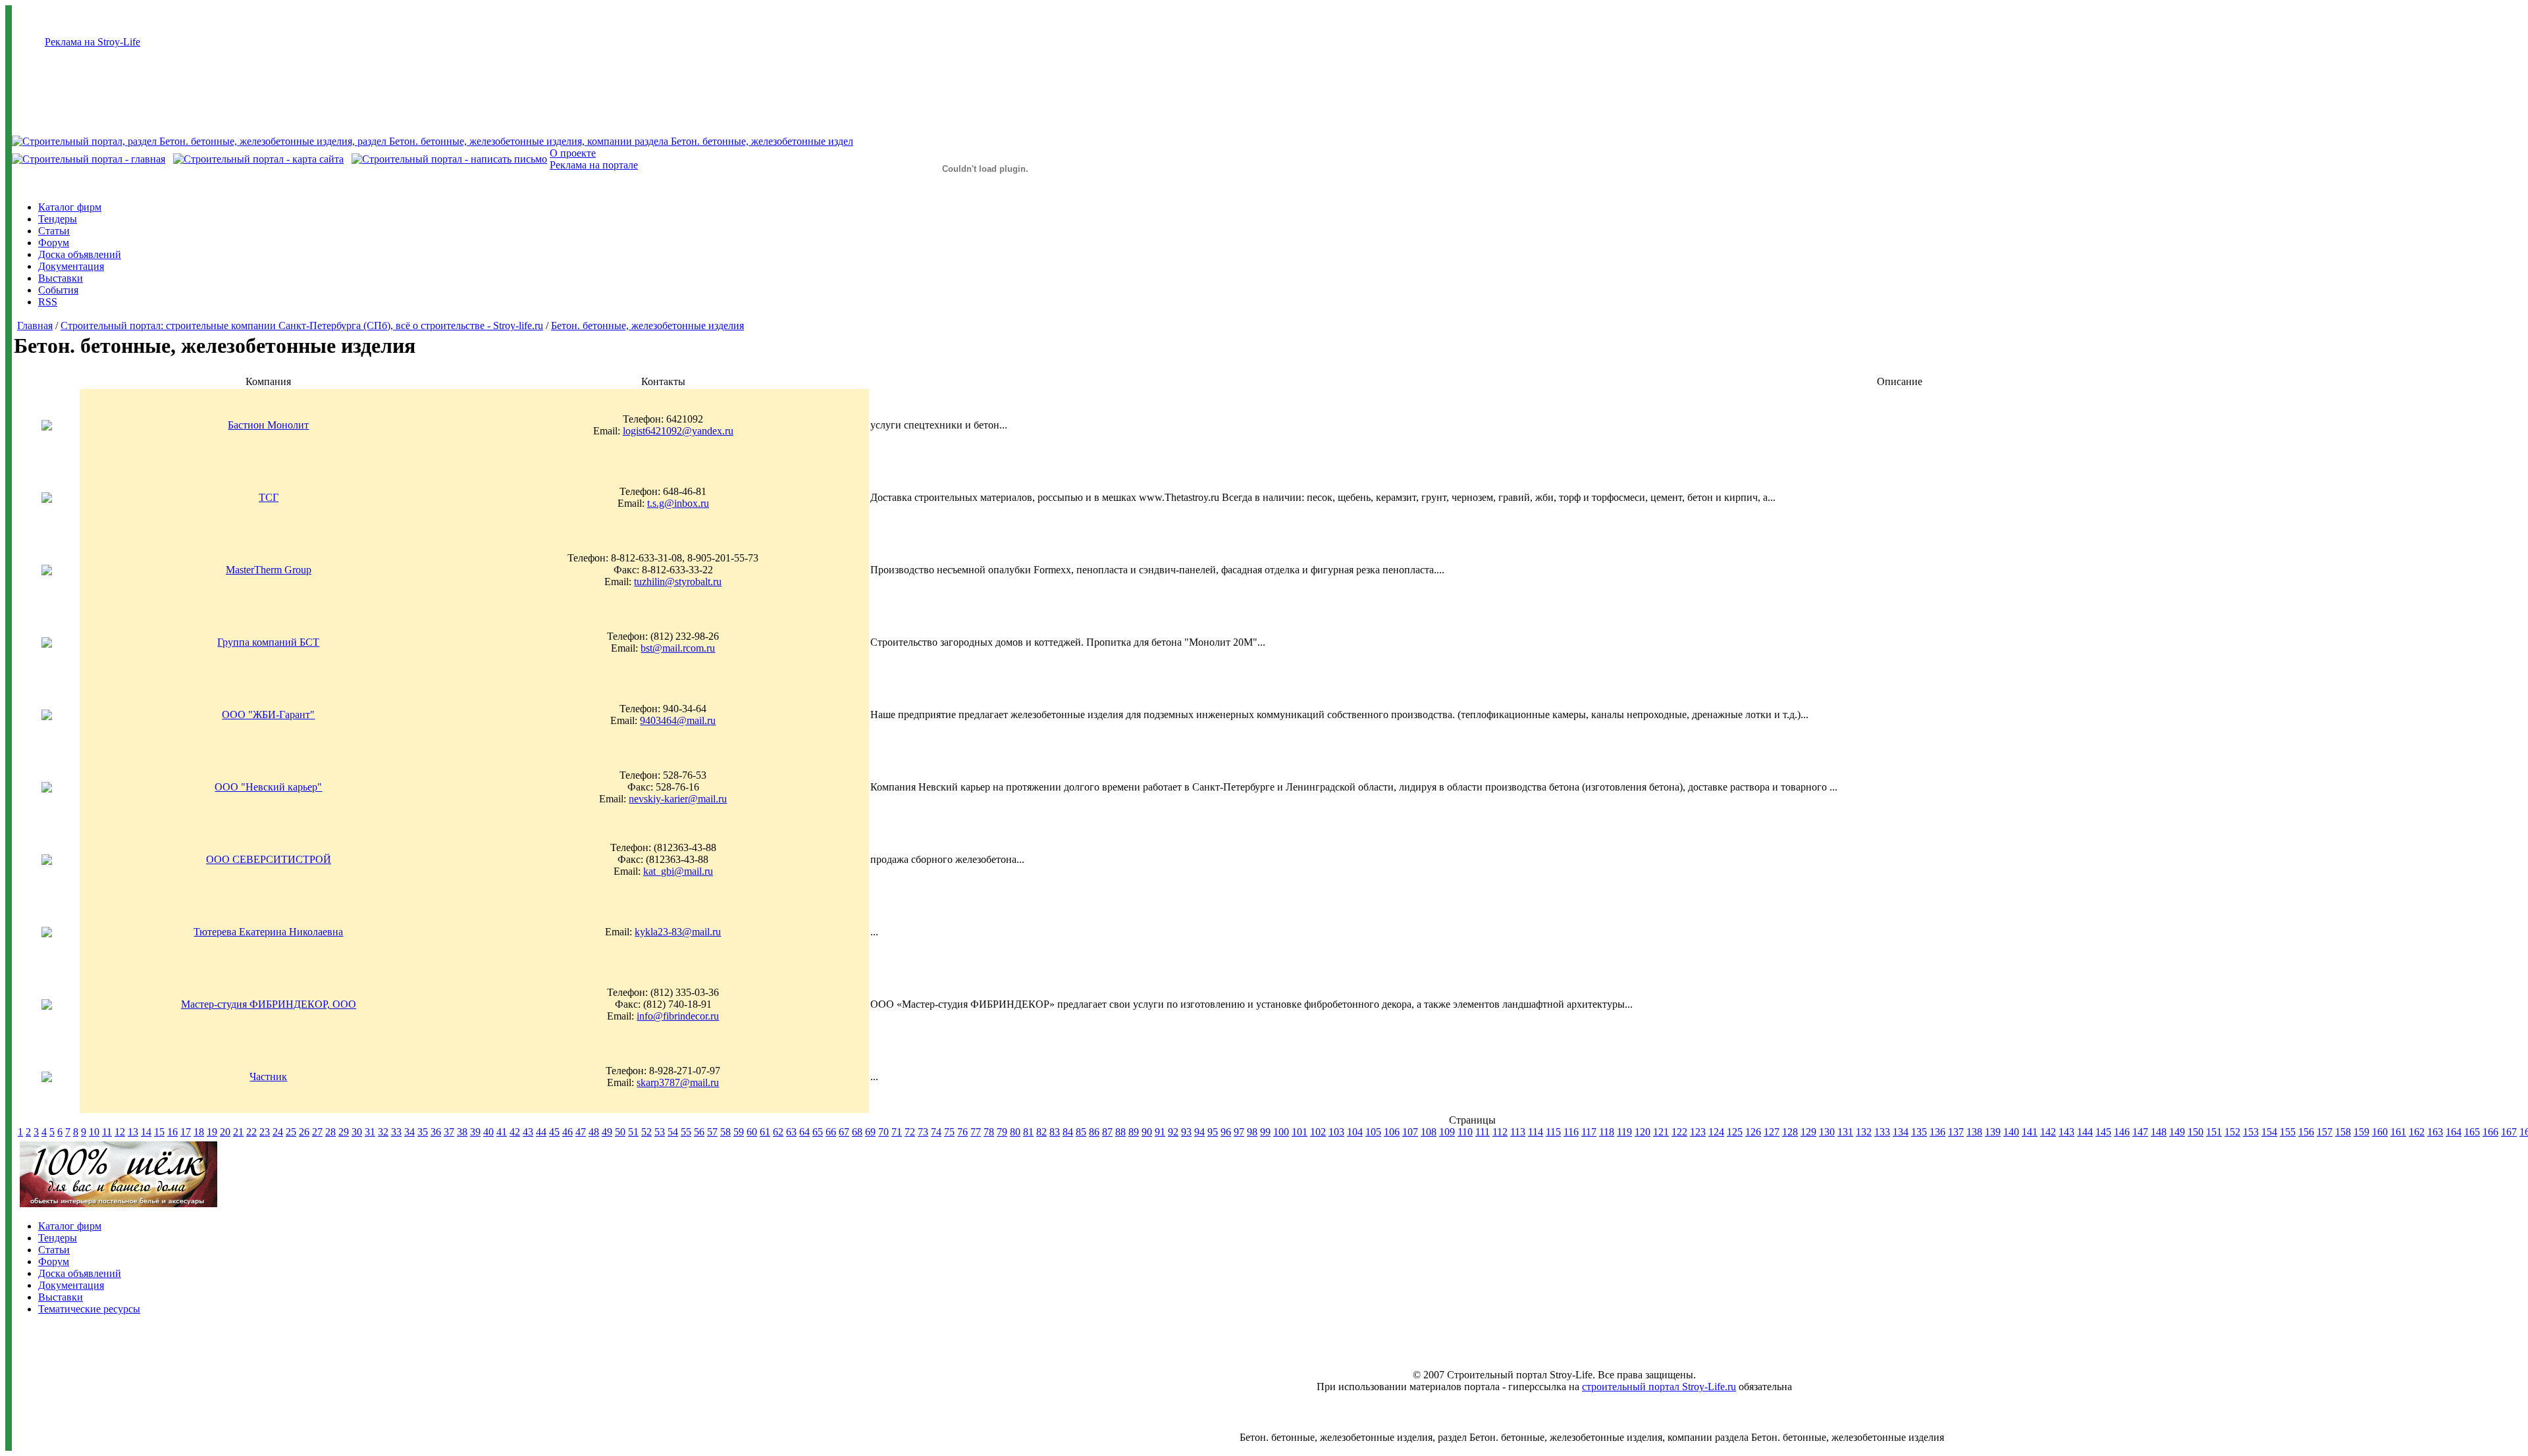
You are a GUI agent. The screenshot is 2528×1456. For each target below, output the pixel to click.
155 (2288, 1132)
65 (818, 1132)
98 (1252, 1132)
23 (265, 1132)
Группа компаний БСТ (268, 642)
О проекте (573, 153)
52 (646, 1132)
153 (2251, 1132)
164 (2454, 1132)
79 (1002, 1132)
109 (1447, 1132)
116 (1571, 1132)
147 (2140, 1132)
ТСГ (269, 497)
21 (238, 1132)
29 (344, 1132)
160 (2380, 1132)
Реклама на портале (594, 165)
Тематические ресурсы (89, 1309)
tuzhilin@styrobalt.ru (678, 582)
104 (1355, 1132)
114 (1536, 1132)
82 (1041, 1132)
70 (883, 1132)
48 (594, 1132)
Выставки (61, 278)
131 (1845, 1132)
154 (2269, 1132)
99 (1265, 1132)
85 (1081, 1132)
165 (2472, 1132)
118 (1607, 1132)
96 (1226, 1132)
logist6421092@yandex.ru (678, 431)
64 (804, 1132)
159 (2361, 1132)
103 (1336, 1132)
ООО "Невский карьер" (268, 787)
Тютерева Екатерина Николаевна (268, 932)
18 (199, 1132)
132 (1864, 1132)
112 (1500, 1132)
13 (133, 1132)
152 (2232, 1132)
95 (1213, 1132)
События (58, 290)
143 (2067, 1132)
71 (897, 1132)
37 (449, 1132)
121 (1661, 1132)
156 (2306, 1132)
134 (1901, 1132)
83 (1055, 1132)
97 (1239, 1132)
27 (317, 1132)
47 (581, 1132)
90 (1147, 1132)
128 (1790, 1132)
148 (2159, 1132)
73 (923, 1132)
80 (1015, 1132)
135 (1919, 1132)
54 (673, 1132)
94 (1199, 1132)
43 (528, 1132)
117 (1589, 1132)
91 (1160, 1132)
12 (120, 1132)
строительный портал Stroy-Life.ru (1659, 1387)
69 (870, 1132)
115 (1553, 1132)
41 (502, 1132)
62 (778, 1132)
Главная (35, 325)
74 (936, 1132)
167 (2509, 1132)
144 (2085, 1132)
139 (1993, 1132)
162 (2417, 1132)
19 (212, 1132)
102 (1318, 1132)
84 (1068, 1132)
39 (475, 1132)
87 (1107, 1132)
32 (383, 1132)
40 (488, 1132)
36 (436, 1132)
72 (910, 1132)
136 (1937, 1132)
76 (962, 1132)
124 (1716, 1132)
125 (1735, 1132)
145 (2103, 1132)
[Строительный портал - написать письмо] (449, 159)
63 (791, 1132)
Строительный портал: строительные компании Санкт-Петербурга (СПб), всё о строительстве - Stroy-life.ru (302, 325)
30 (357, 1132)
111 (1483, 1132)
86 (1094, 1132)
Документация (71, 266)
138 (1974, 1132)
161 (2398, 1132)
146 (2122, 1132)
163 (2435, 1132)
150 (2196, 1132)
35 (423, 1132)
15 (159, 1132)
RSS (48, 302)
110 (1465, 1132)
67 (844, 1132)
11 (107, 1132)
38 (462, 1132)
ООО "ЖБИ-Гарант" (268, 715)
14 (146, 1132)
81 (1028, 1132)
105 (1373, 1132)
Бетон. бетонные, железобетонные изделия (647, 325)
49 (607, 1132)
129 (1808, 1132)
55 (686, 1132)
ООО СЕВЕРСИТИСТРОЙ (269, 859)
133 (1882, 1132)
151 (2214, 1132)
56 (699, 1132)
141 (2030, 1132)
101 (1300, 1132)
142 (2048, 1132)
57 (712, 1132)
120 (1643, 1132)
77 (976, 1132)
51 (633, 1132)
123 (1698, 1132)
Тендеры (58, 219)
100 (1281, 1132)
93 (1186, 1132)
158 (2343, 1132)
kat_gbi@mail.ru (678, 871)
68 (857, 1132)
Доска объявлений (80, 254)
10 (94, 1132)
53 (660, 1132)
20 (225, 1132)
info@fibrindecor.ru (678, 1016)
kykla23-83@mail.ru (678, 932)
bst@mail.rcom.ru (678, 648)
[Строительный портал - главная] (89, 159)
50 (620, 1132)
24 (278, 1132)
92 (1173, 1132)
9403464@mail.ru (678, 720)
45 (554, 1132)
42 (515, 1132)
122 (1679, 1132)
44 (541, 1132)
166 (2490, 1132)
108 (1429, 1132)
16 (172, 1132)
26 (304, 1132)
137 (1956, 1132)
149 (2177, 1132)
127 (1772, 1132)
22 (251, 1132)
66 (831, 1132)
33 (396, 1132)
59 (739, 1132)
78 (989, 1132)
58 (725, 1132)
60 (752, 1132)
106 (1392, 1132)
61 (765, 1132)
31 (370, 1132)
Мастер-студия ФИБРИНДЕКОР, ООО (269, 1004)
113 (1518, 1132)
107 (1410, 1132)
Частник (268, 1077)
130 (1827, 1132)
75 (949, 1132)
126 (1753, 1132)
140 (2011, 1132)
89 (1134, 1132)
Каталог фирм (70, 207)
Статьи (54, 231)
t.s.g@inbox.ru (678, 503)
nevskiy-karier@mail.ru (678, 799)
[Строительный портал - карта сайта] (258, 159)
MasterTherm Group (269, 570)
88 (1120, 1132)
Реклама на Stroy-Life (92, 42)
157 (2325, 1132)
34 (409, 1132)
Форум (54, 243)
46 (567, 1132)
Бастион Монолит (268, 425)
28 (330, 1132)
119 (1624, 1132)
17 (186, 1132)
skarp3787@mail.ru (678, 1082)
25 (291, 1132)
